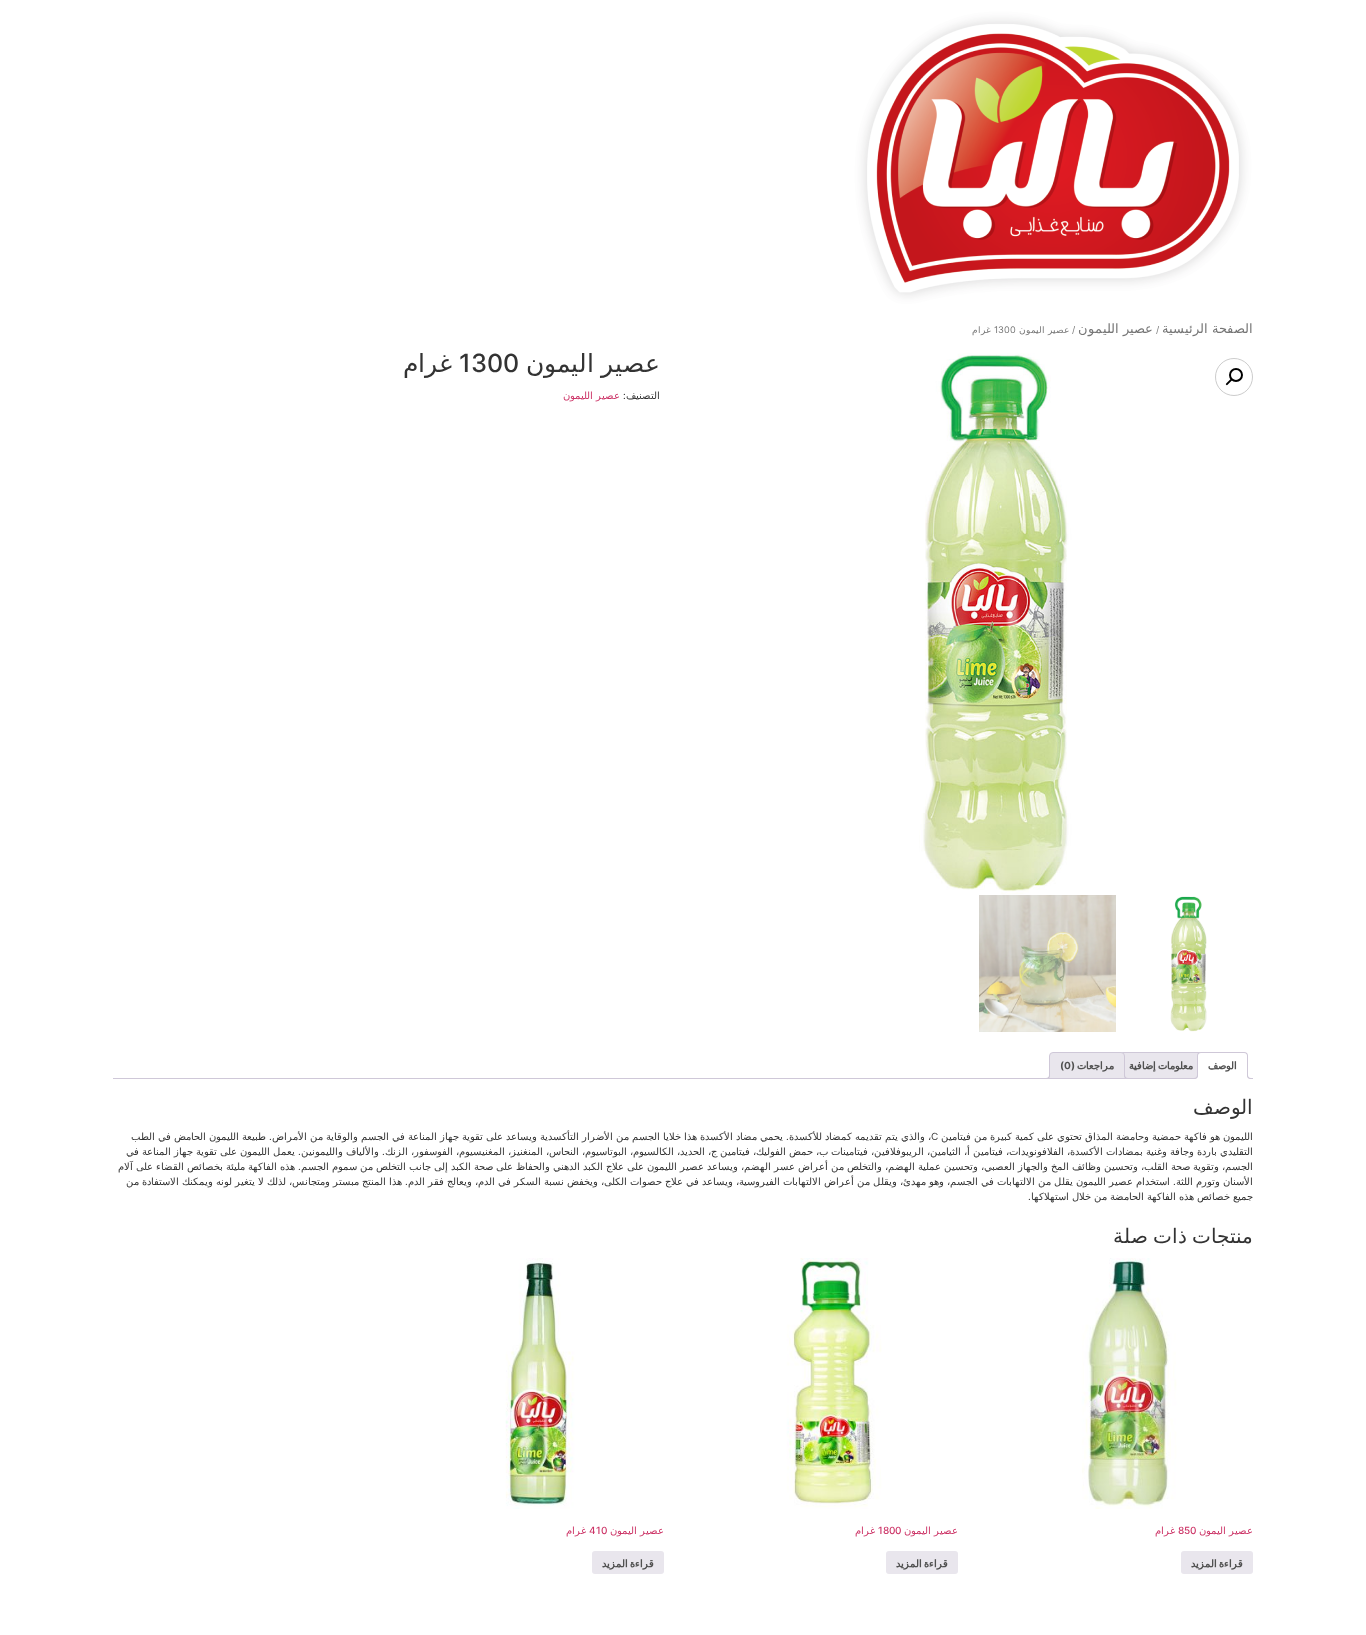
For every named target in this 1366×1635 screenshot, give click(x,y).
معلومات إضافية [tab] (1161, 1065)
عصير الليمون (1115, 328)
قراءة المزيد (1217, 1563)
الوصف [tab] (1222, 1065)
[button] (1234, 377)
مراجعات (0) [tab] (1087, 1065)
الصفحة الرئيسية (1207, 328)
